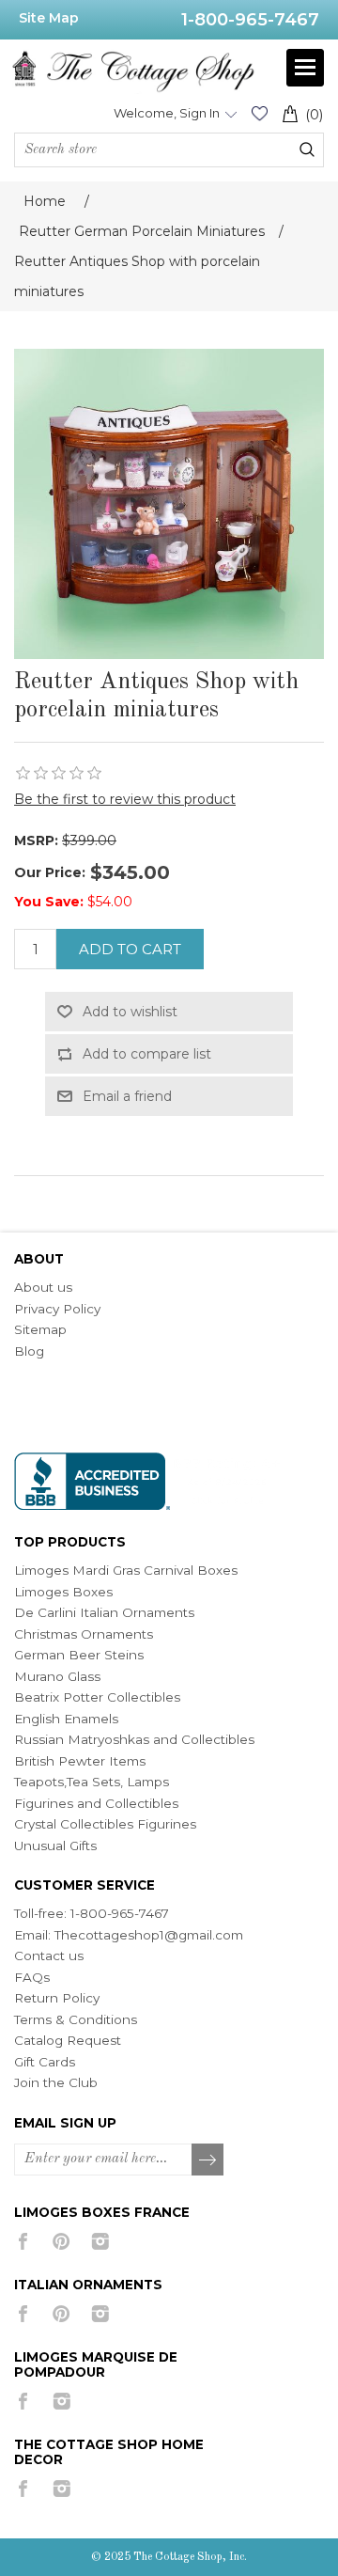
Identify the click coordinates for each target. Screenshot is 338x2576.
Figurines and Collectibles (96, 1803)
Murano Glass (57, 1676)
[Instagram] (100, 2241)
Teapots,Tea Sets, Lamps (92, 1782)
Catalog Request (68, 2040)
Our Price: (50, 872)
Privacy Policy (57, 1309)
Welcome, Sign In (167, 113)
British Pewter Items (80, 1761)
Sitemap (40, 1329)
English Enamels (66, 1719)
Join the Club (56, 2082)
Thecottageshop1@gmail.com (149, 1935)
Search (307, 149)
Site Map (49, 18)
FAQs (32, 1977)
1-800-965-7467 (250, 20)
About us (43, 1287)
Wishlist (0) (259, 113)
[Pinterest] (61, 2241)
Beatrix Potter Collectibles (97, 1697)
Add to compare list (147, 1054)
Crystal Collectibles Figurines (105, 1824)
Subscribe (208, 2160)
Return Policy (57, 1998)
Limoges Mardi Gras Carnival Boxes (126, 1570)
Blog (29, 1351)
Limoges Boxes (63, 1592)
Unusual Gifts (55, 1846)
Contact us (49, 1956)
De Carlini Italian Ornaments (104, 1612)
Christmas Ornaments (84, 1634)
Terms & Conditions (76, 2019)
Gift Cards (45, 2062)
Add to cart (130, 949)
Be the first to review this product (125, 799)
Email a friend (127, 1096)
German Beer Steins (79, 1655)
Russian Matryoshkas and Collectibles (134, 1739)
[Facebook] (23, 2241)
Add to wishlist (130, 1012)
